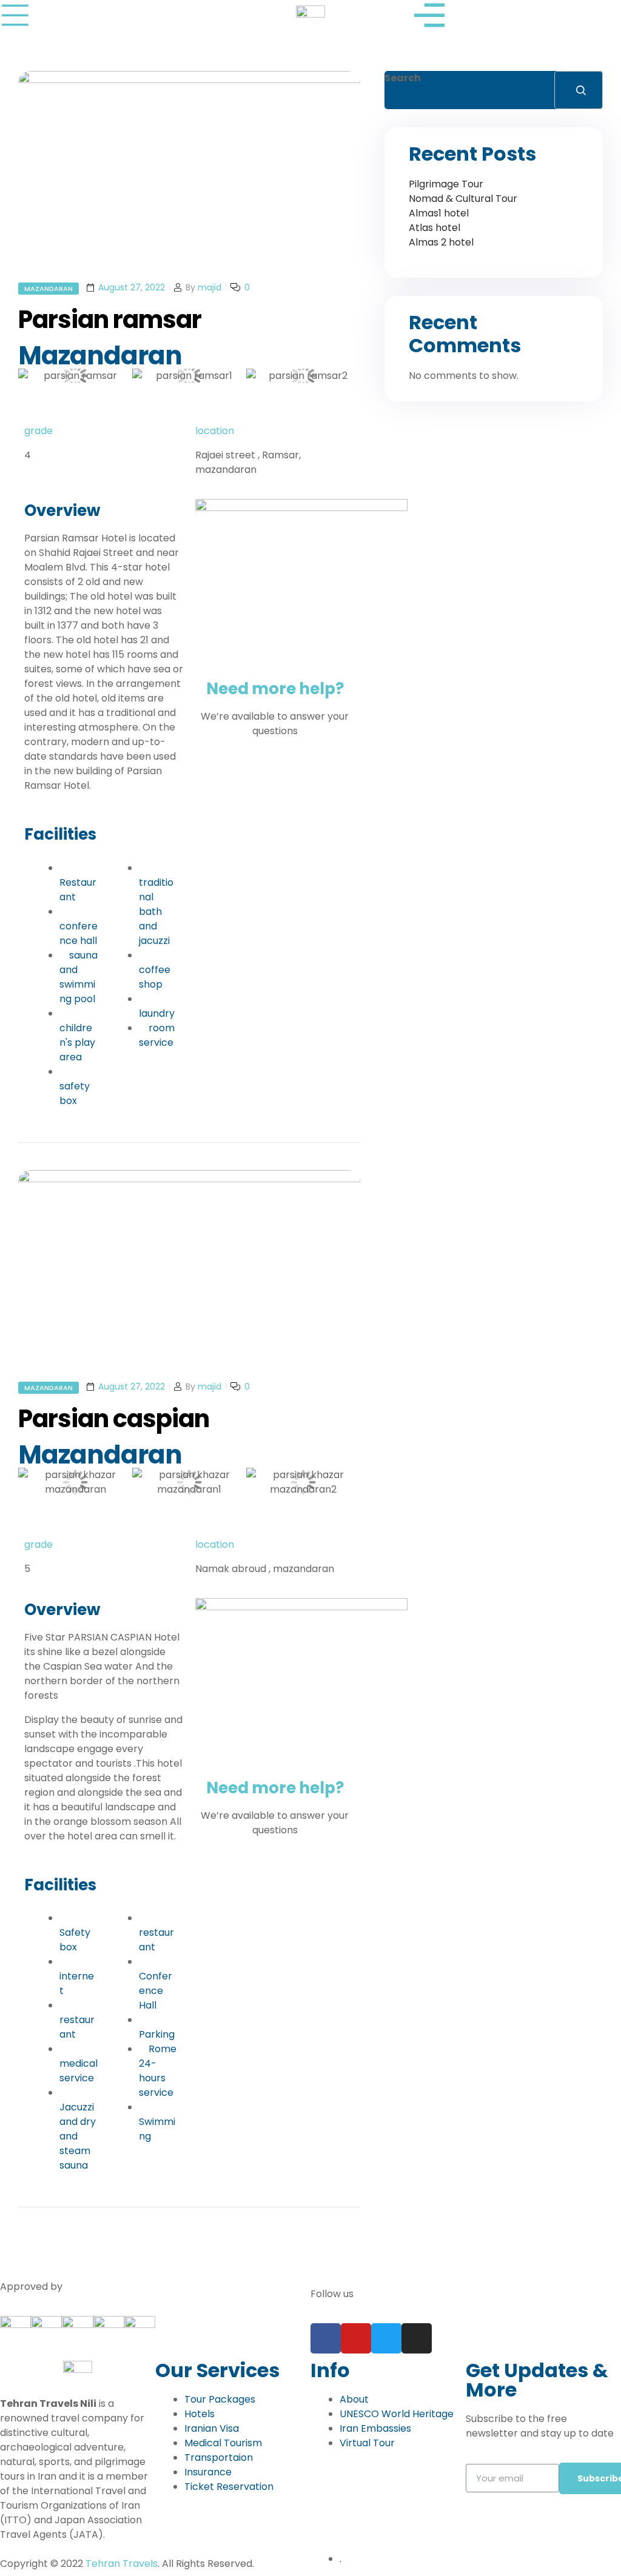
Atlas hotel (435, 228)
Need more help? (275, 689)
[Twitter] (386, 2338)
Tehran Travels (122, 2564)
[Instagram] (417, 2338)
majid (210, 287)
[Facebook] (326, 2338)
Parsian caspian (114, 1419)
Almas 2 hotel (441, 242)
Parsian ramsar (110, 319)
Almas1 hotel (439, 213)
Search (403, 78)
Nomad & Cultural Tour (463, 199)
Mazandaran (49, 289)
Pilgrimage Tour (446, 184)
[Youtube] (356, 2338)
